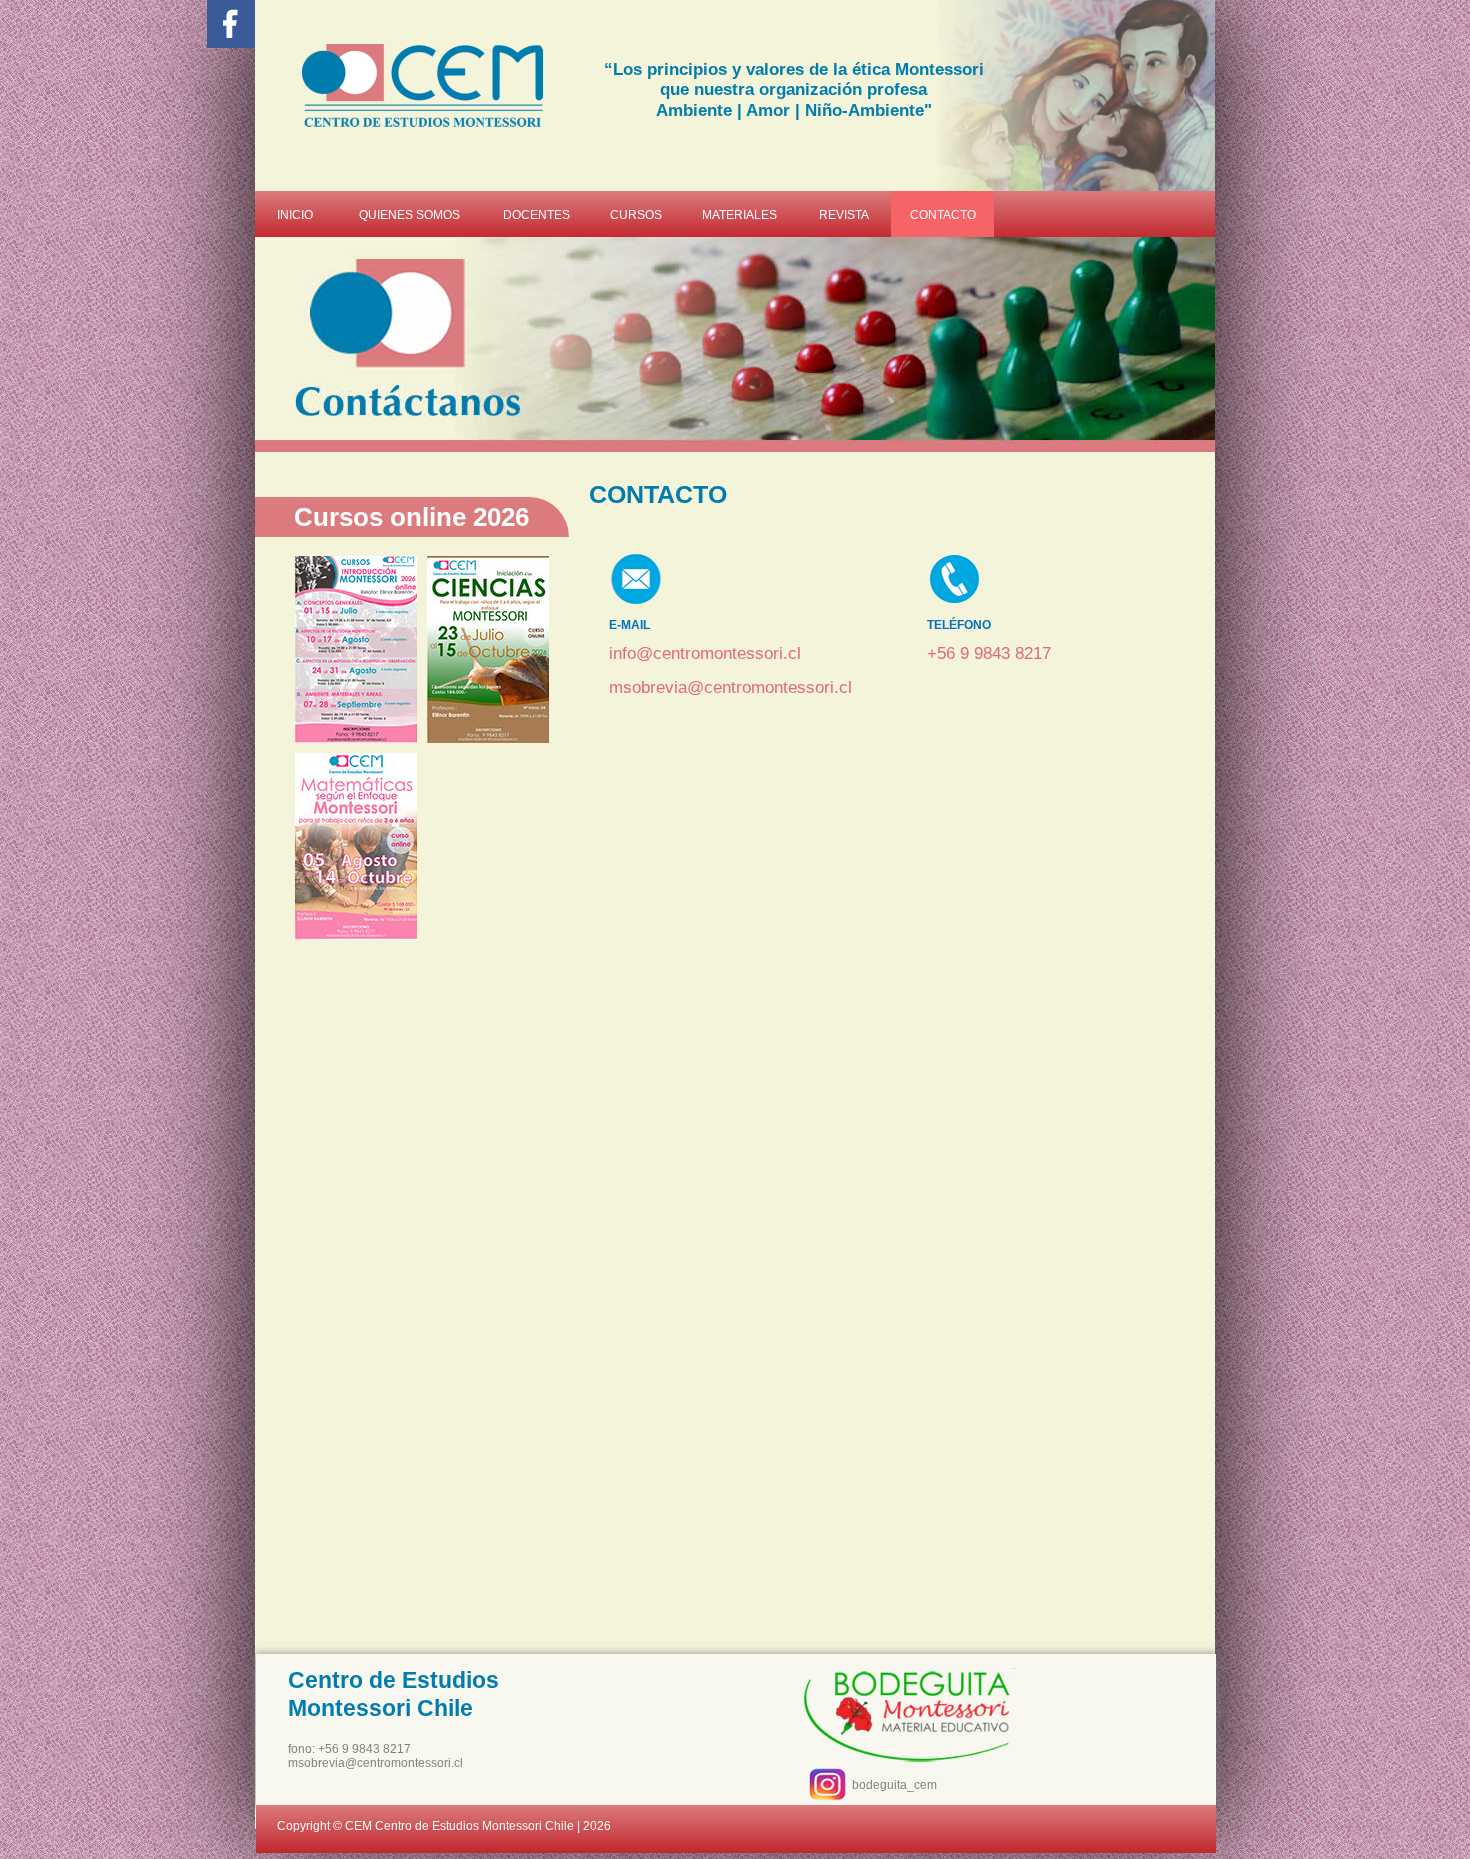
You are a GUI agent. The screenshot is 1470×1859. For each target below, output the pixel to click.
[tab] (356, 649)
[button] (422, 957)
